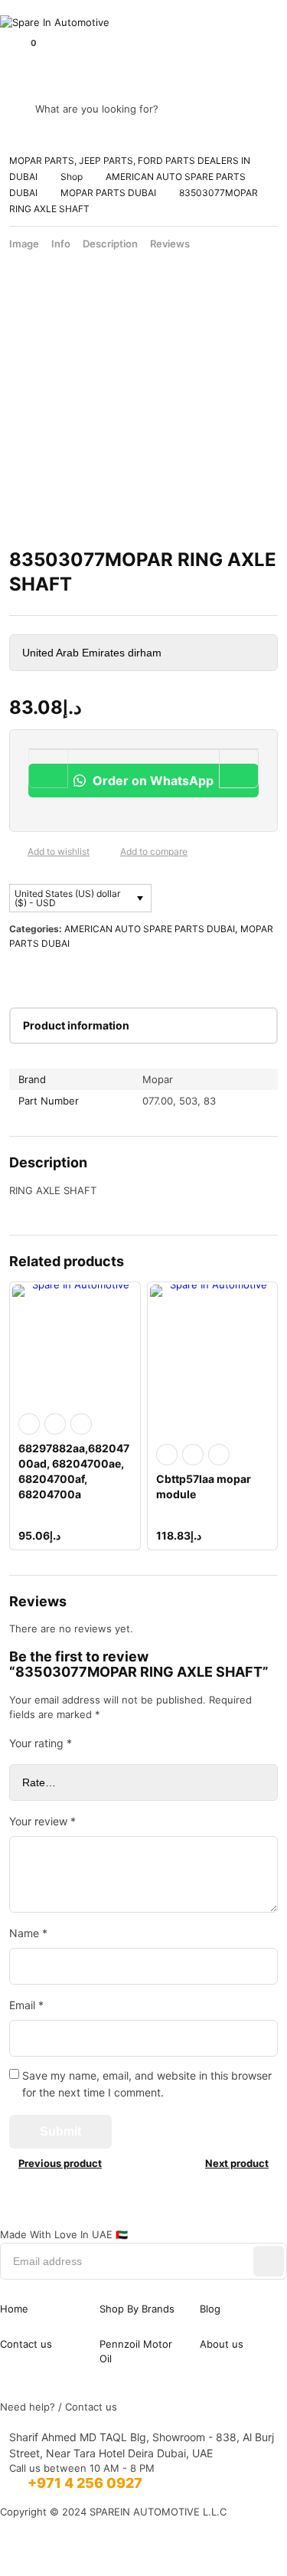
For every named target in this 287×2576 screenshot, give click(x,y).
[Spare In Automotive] (143, 23)
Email (26, 2005)
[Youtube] (276, 2217)
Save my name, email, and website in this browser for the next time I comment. (147, 2084)
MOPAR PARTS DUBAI (108, 193)
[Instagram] (77, 2217)
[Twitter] (210, 2217)
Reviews (170, 244)
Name (28, 1933)
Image (24, 244)
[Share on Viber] (142, 974)
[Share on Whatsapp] (118, 974)
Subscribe (269, 2261)
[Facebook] (11, 2217)
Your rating (41, 1743)
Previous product (60, 2163)
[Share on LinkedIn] (93, 974)
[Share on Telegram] (167, 974)
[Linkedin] (144, 2217)
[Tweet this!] (44, 974)
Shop (72, 177)
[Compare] (108, 852)
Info (61, 244)
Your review (42, 1821)
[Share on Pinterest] (69, 974)
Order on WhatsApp (152, 781)
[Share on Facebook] (20, 974)
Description (110, 244)
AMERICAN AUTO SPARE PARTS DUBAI (150, 929)
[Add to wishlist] (15, 852)
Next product (237, 2163)
